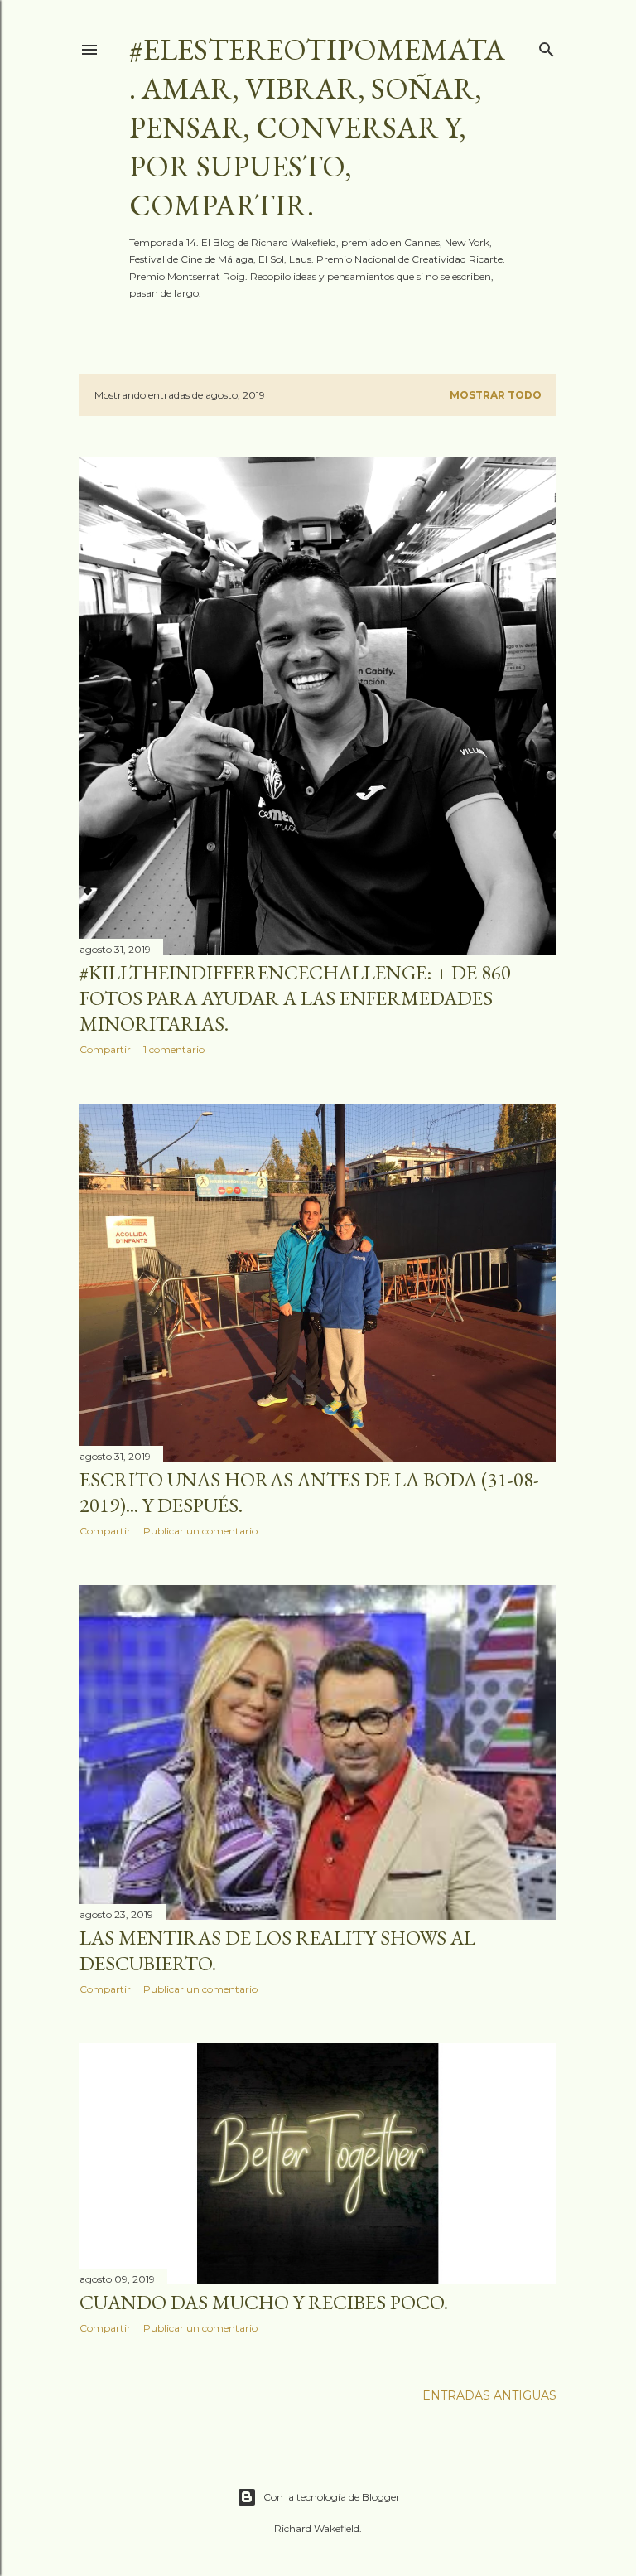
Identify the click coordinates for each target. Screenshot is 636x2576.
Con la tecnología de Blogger (332, 2497)
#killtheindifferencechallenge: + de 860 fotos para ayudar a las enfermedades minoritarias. (295, 998)
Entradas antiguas (489, 2395)
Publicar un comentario (200, 1531)
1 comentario (174, 1049)
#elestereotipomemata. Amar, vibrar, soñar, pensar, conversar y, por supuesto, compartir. (317, 127)
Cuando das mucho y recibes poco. (264, 2302)
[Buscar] (547, 46)
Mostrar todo (496, 395)
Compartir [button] (105, 1049)
